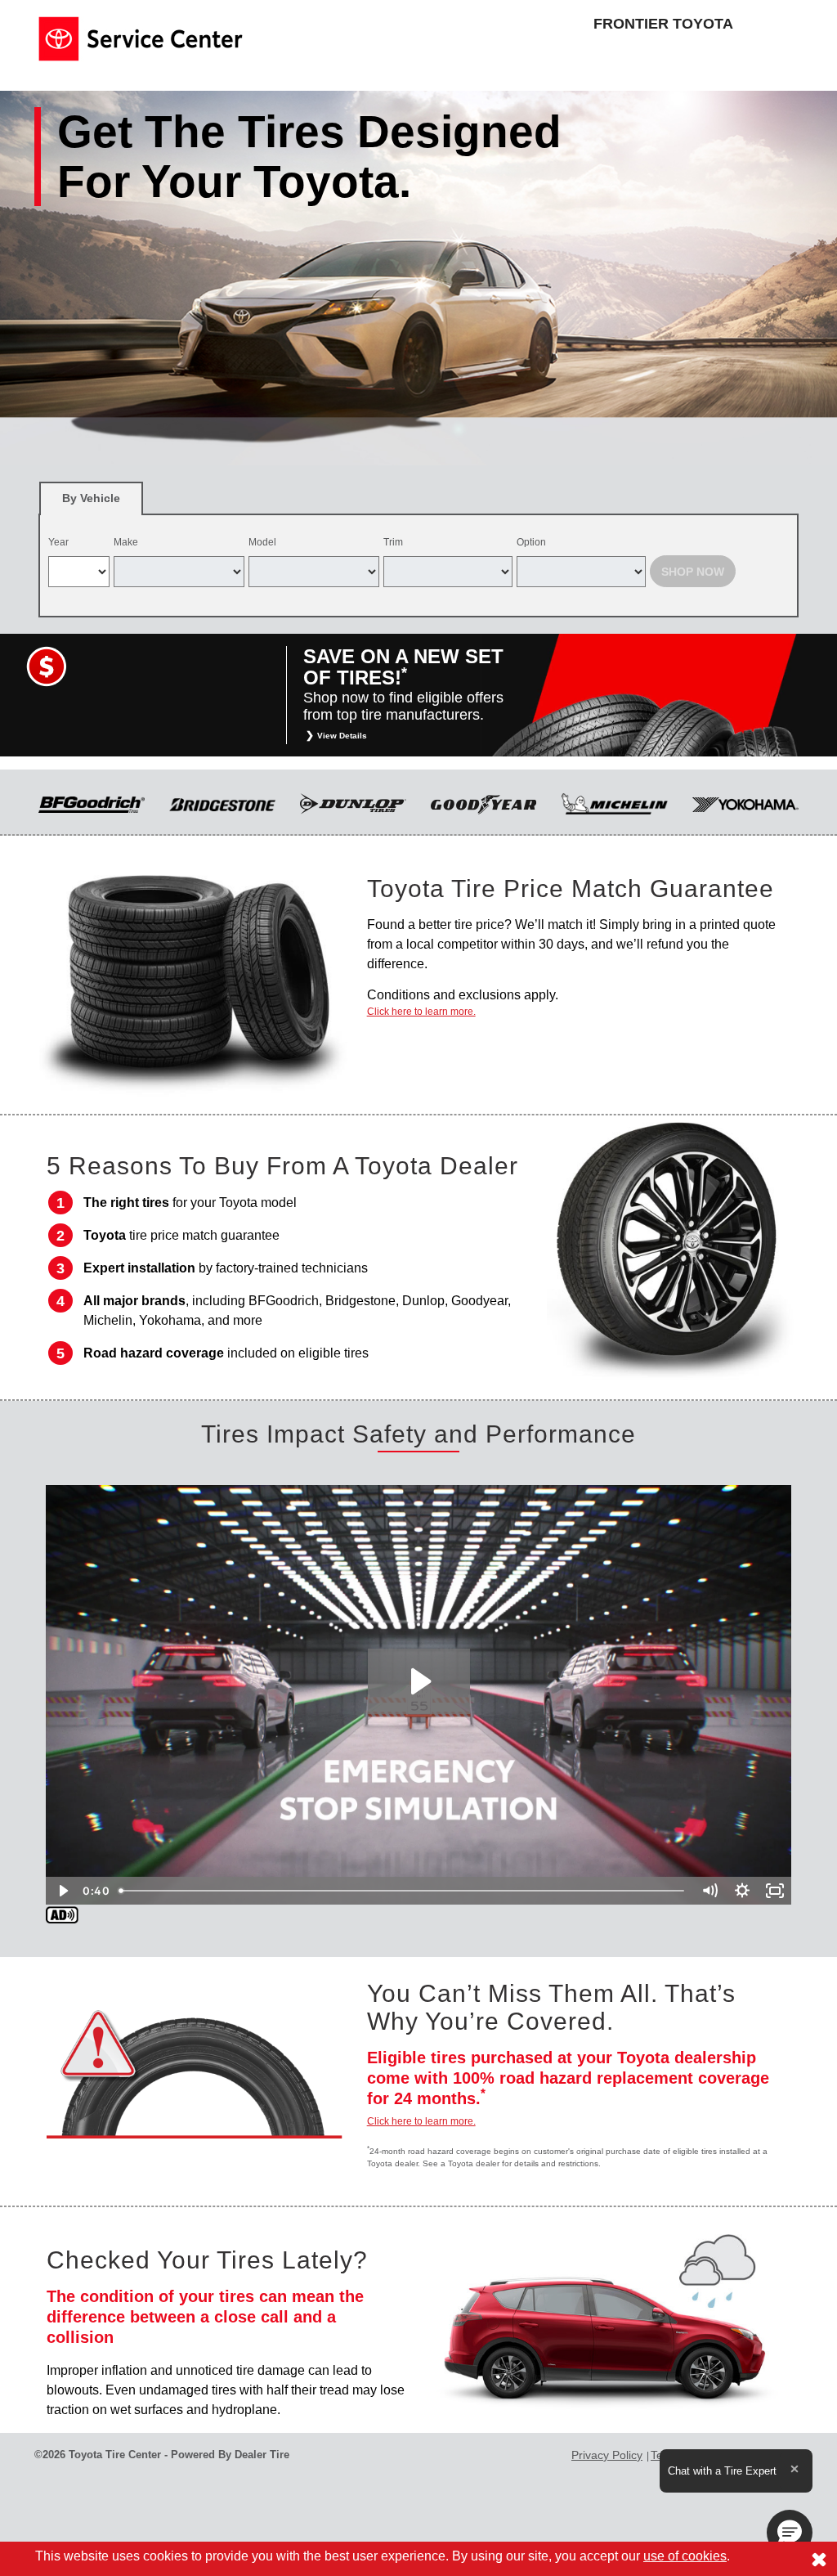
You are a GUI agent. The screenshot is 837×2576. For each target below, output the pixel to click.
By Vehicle (91, 498)
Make (126, 542)
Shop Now (693, 572)
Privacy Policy (607, 2455)
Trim (393, 542)
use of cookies (685, 2556)
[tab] (91, 498)
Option (531, 542)
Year (58, 542)
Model (262, 542)
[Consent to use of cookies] (819, 2559)
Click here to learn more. (421, 1012)
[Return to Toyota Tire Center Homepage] (141, 38)
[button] (790, 2533)
